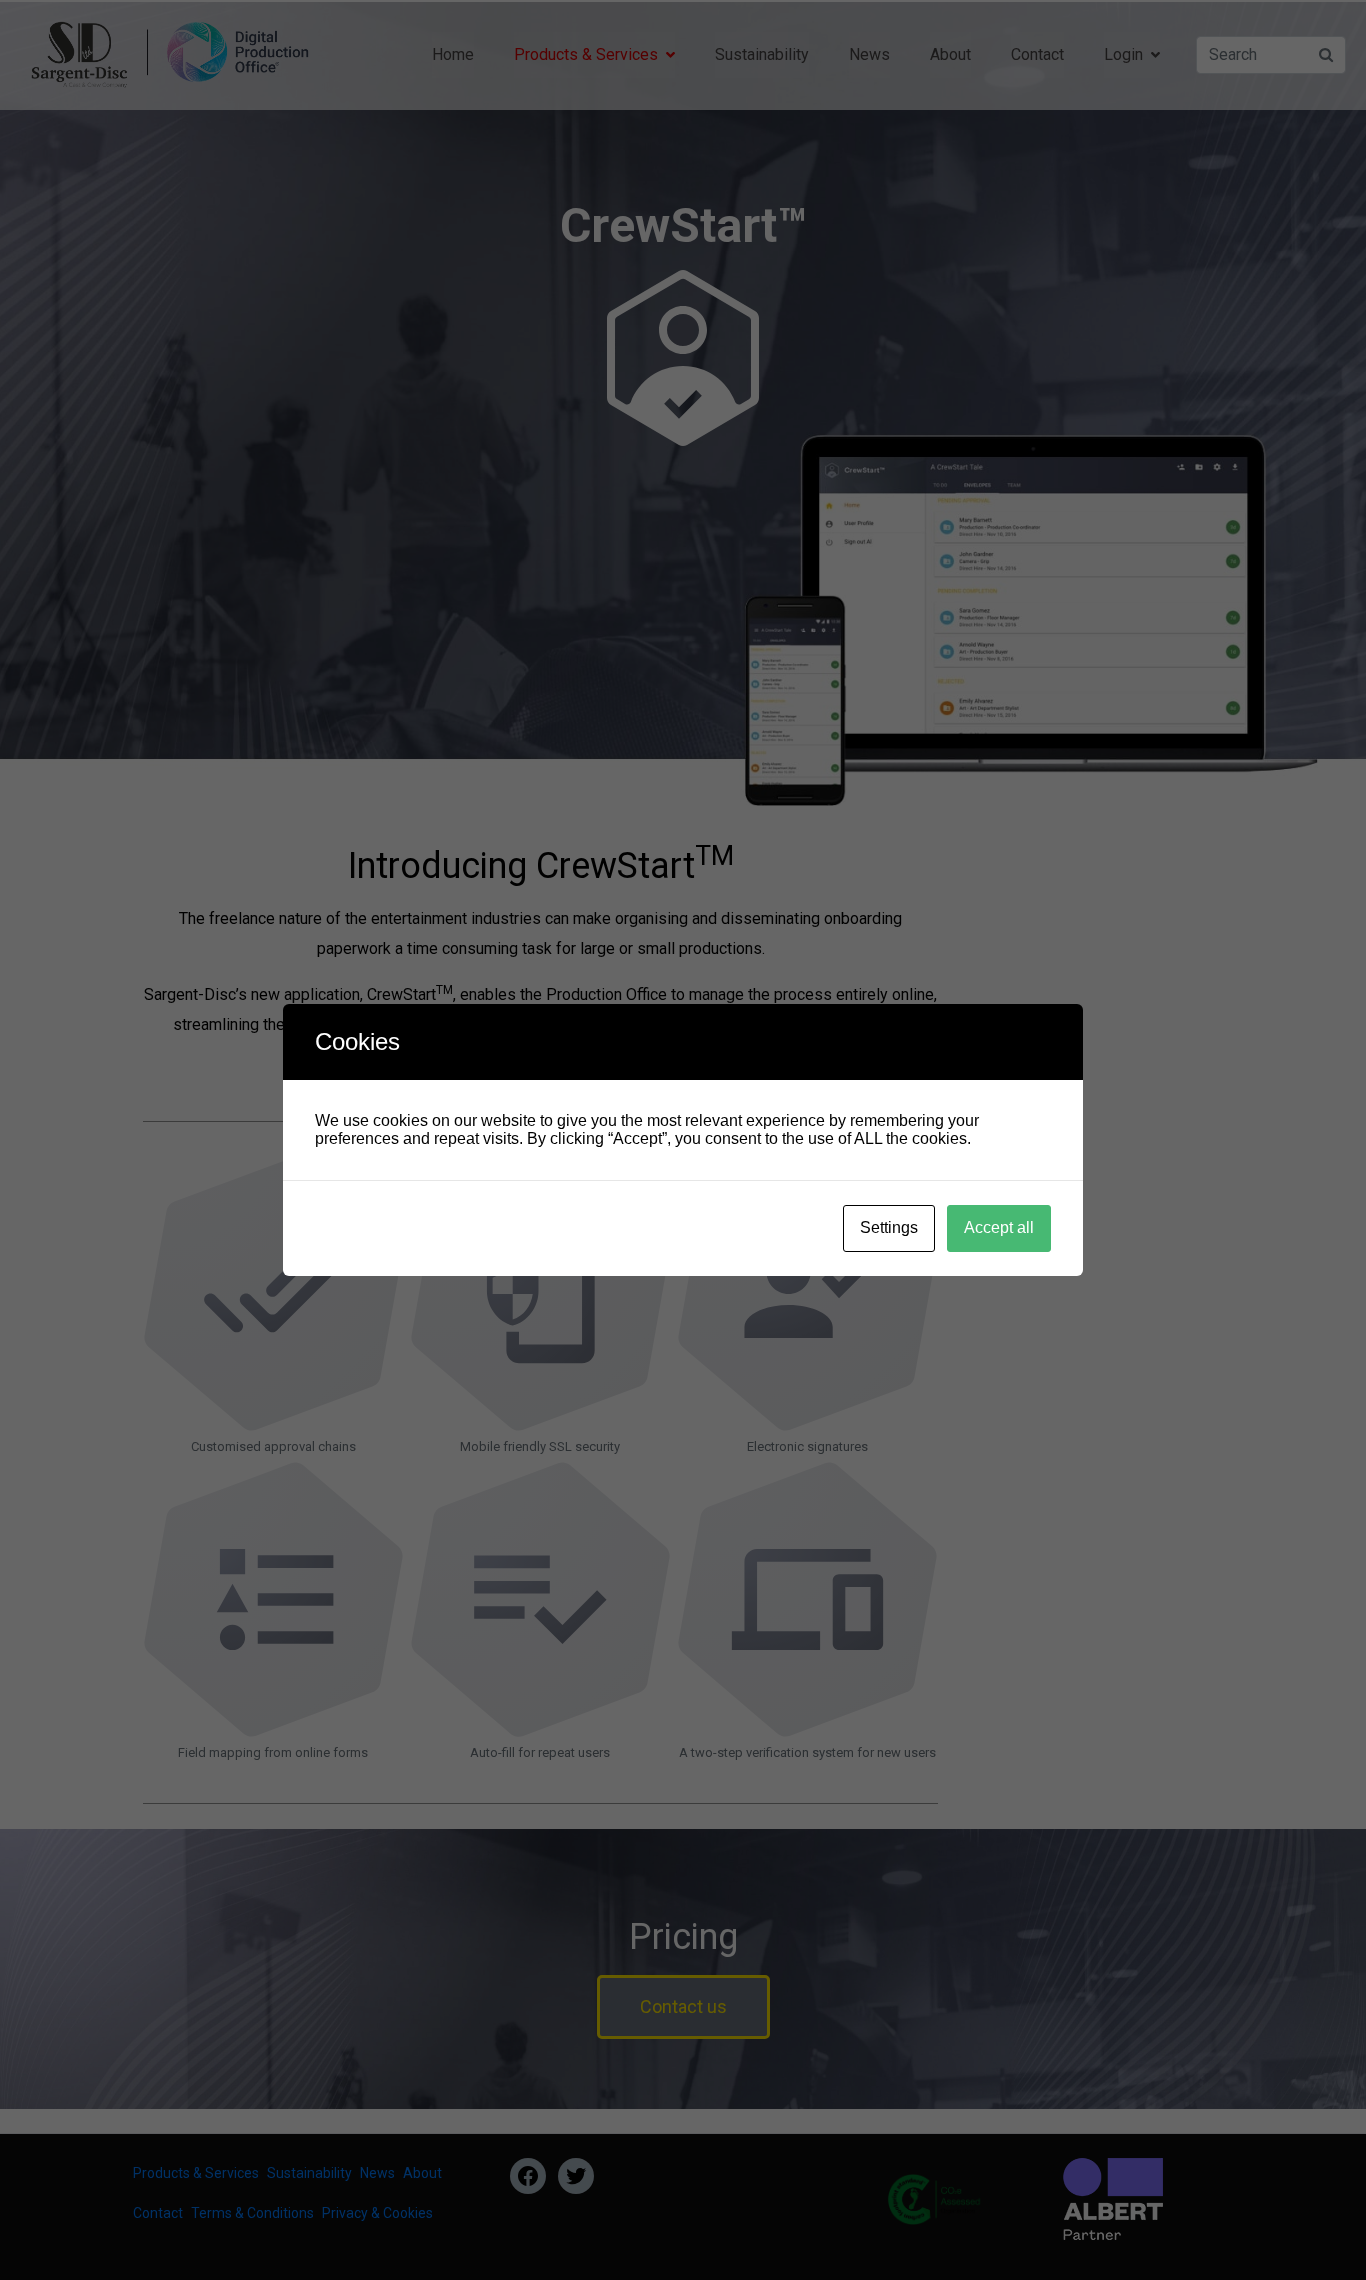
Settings (889, 1227)
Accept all (999, 1227)
